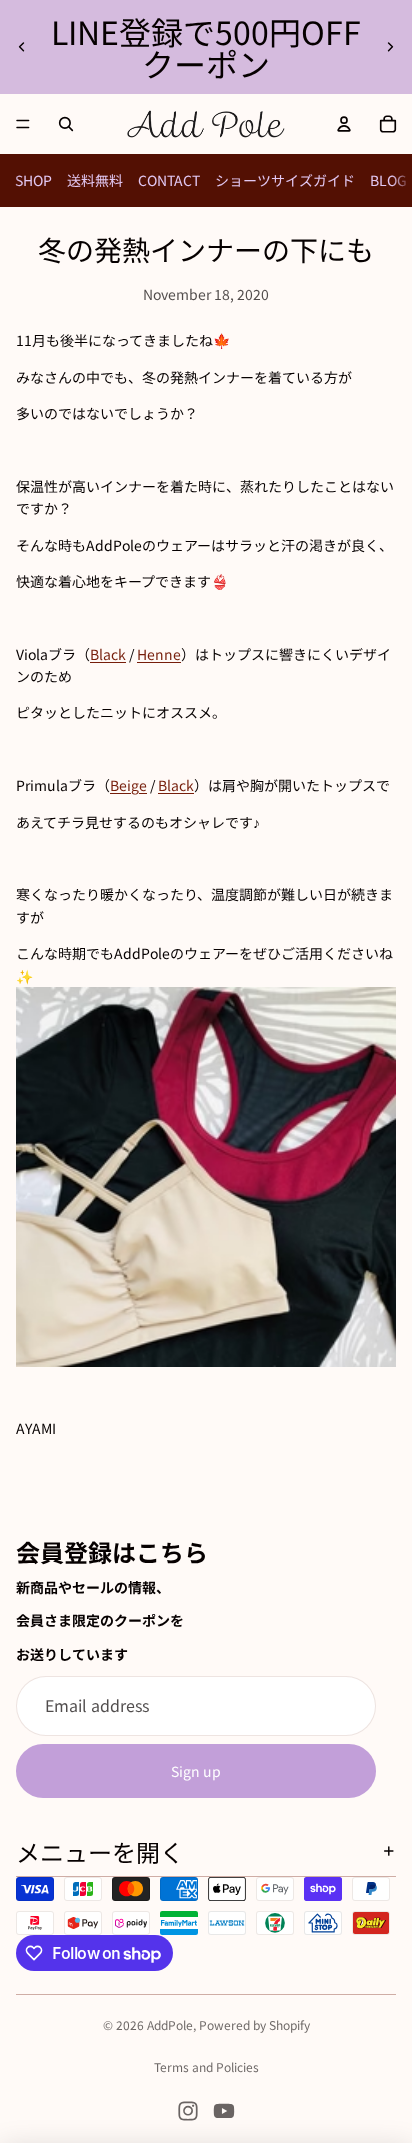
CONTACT (169, 180)
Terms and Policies (206, 2066)
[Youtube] (224, 2111)
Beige (128, 785)
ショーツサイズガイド (285, 180)
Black (108, 654)
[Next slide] (390, 47)
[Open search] (66, 124)
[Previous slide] (22, 47)
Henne (159, 654)
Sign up (196, 1771)
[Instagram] (188, 2111)
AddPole (170, 2024)
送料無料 (95, 180)
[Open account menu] (344, 124)
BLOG (388, 180)
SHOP (33, 180)
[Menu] (23, 124)
